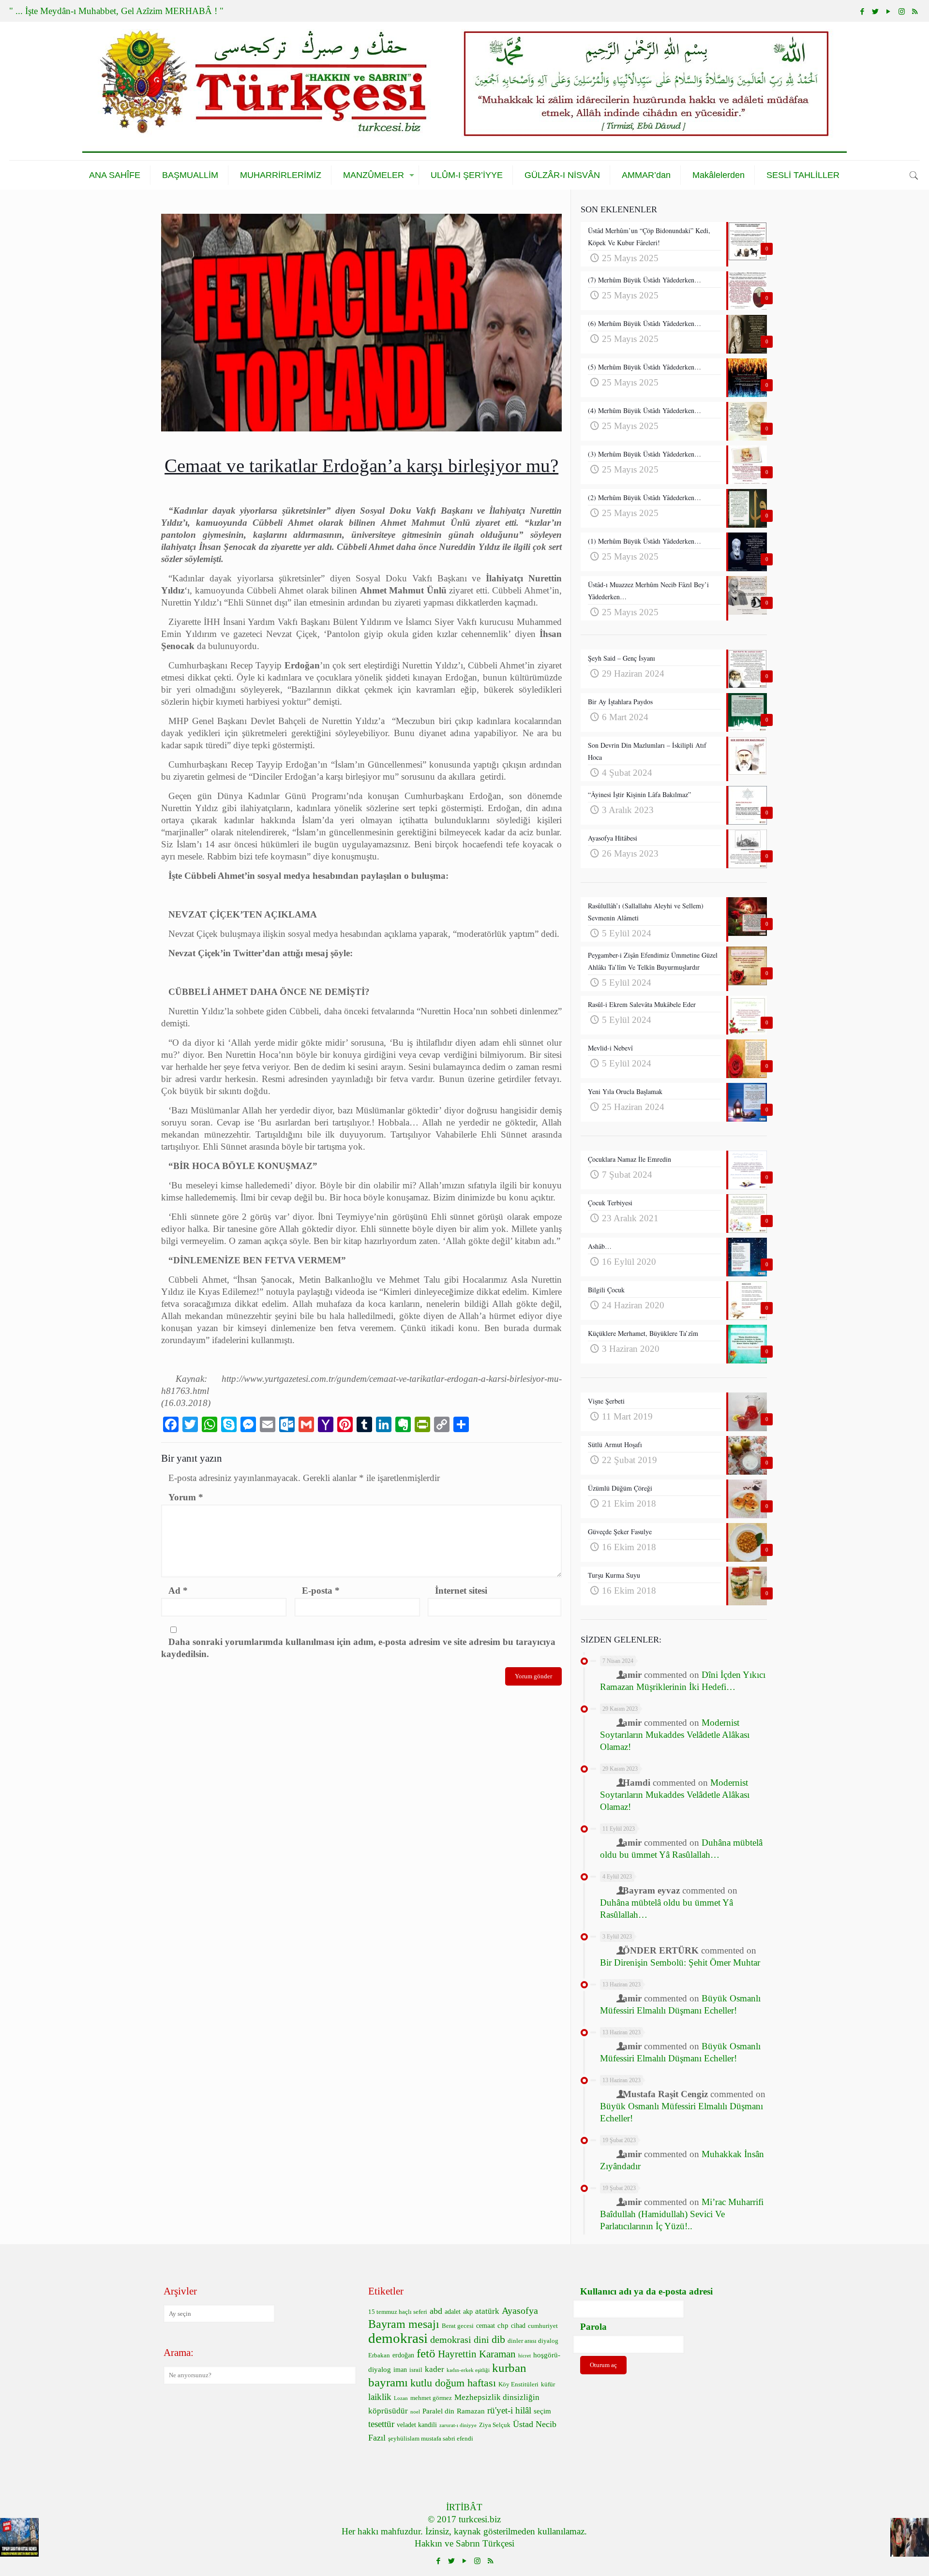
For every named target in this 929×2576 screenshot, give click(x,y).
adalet (453, 2312)
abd (436, 2311)
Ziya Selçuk (495, 2425)
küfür (548, 2384)
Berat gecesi (458, 2326)
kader (435, 2369)
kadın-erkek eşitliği (468, 2370)
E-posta (321, 1591)
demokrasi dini (460, 2339)
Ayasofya (520, 2310)
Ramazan (471, 2411)
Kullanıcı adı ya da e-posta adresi (646, 2291)
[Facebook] (862, 12)
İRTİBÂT (464, 2507)
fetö (426, 2353)
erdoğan (403, 2355)
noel (415, 2412)
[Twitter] (876, 12)
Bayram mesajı (404, 2324)
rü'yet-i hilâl (509, 2410)
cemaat (486, 2326)
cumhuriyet (543, 2326)
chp (503, 2325)
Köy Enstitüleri (518, 2384)
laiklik (380, 2397)
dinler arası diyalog (533, 2341)
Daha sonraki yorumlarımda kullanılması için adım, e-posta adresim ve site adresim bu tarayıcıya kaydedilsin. (358, 1648)
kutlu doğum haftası (453, 2383)
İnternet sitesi (461, 1591)
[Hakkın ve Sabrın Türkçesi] (464, 91)
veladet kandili (417, 2425)
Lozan (401, 2398)
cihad (518, 2326)
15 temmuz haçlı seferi (398, 2312)
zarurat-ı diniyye (458, 2425)
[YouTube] (889, 12)
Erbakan (379, 2355)
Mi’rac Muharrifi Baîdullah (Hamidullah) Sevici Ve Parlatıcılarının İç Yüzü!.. (682, 2214)
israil (416, 2370)
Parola (593, 2327)
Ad (178, 1591)
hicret (524, 2356)
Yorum (186, 1497)
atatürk (487, 2311)
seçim (542, 2411)
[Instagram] (902, 12)
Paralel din (438, 2411)
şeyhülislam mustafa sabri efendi (431, 2439)
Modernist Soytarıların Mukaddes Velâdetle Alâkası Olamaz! (675, 1735)
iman (400, 2370)
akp (468, 2312)
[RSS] (915, 12)
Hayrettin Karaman (477, 2354)
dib (498, 2339)
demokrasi (398, 2338)
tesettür (381, 2424)
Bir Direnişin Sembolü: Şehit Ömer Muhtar (680, 1962)
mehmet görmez (431, 2398)
